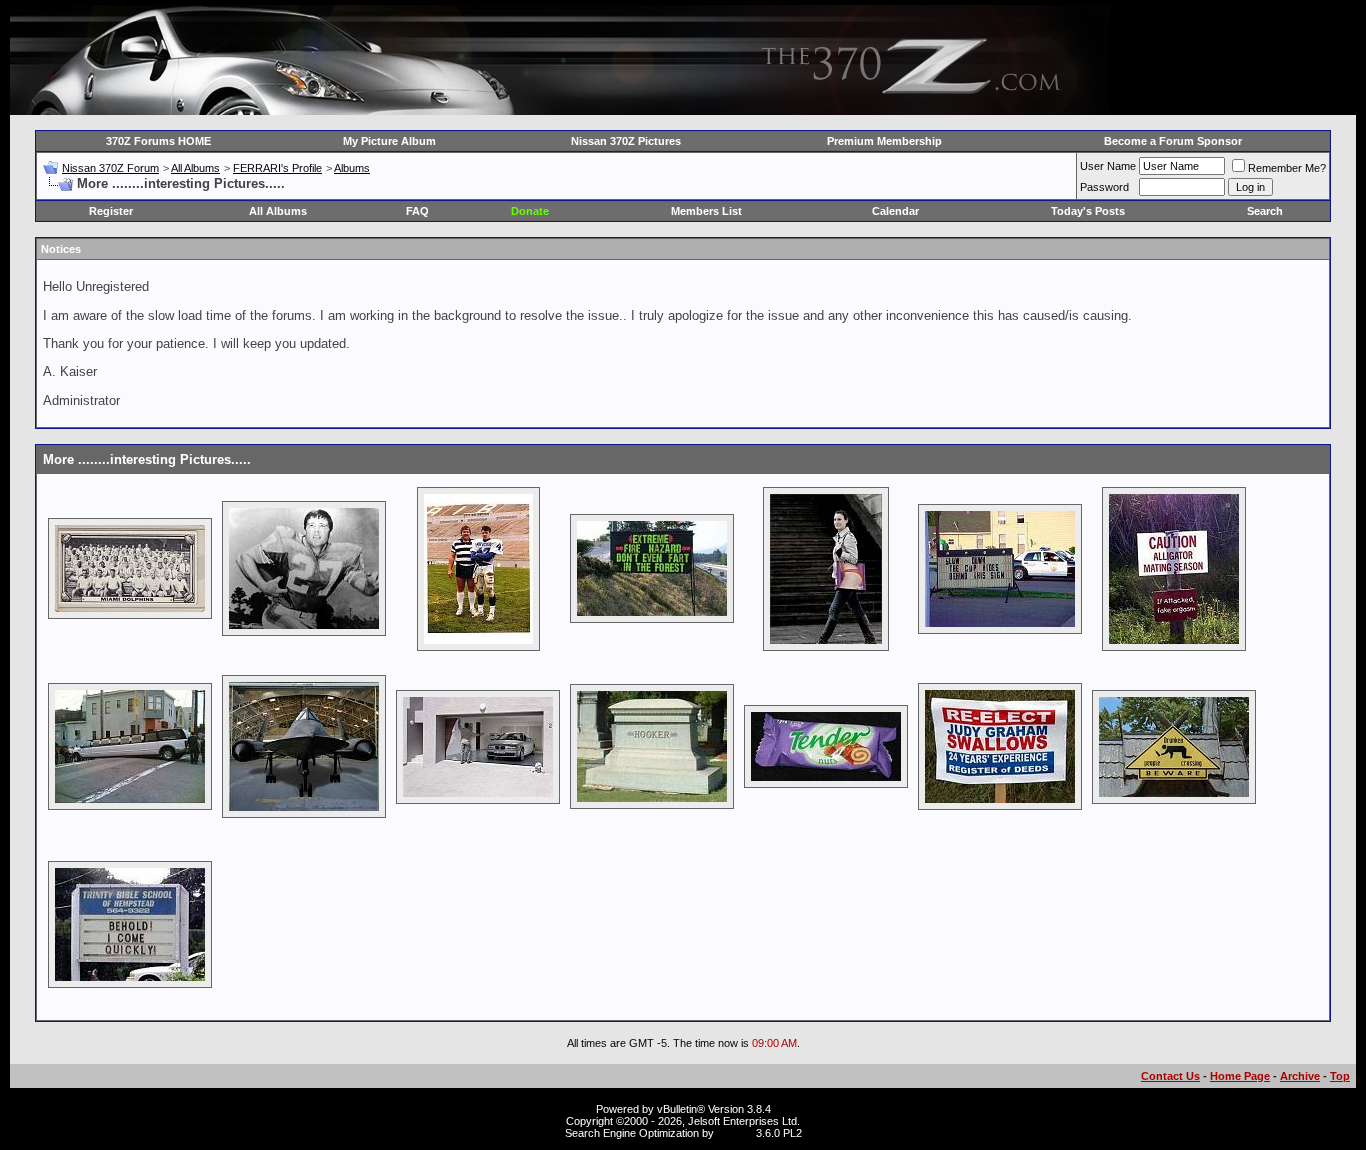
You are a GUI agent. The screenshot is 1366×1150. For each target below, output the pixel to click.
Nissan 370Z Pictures (626, 141)
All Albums (195, 168)
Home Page (1240, 1076)
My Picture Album (389, 141)
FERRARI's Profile (277, 168)
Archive (1300, 1076)
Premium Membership (884, 141)
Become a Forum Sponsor (1173, 141)
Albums (352, 168)
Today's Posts (1088, 211)
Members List (706, 211)
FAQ (417, 211)
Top (1340, 1076)
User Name (1108, 166)
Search (1265, 211)
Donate (530, 211)
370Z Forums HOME (158, 141)
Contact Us (1170, 1076)
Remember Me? (1287, 168)
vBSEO (735, 1133)
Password (1104, 187)
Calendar (895, 211)
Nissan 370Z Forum (110, 168)
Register (111, 211)
